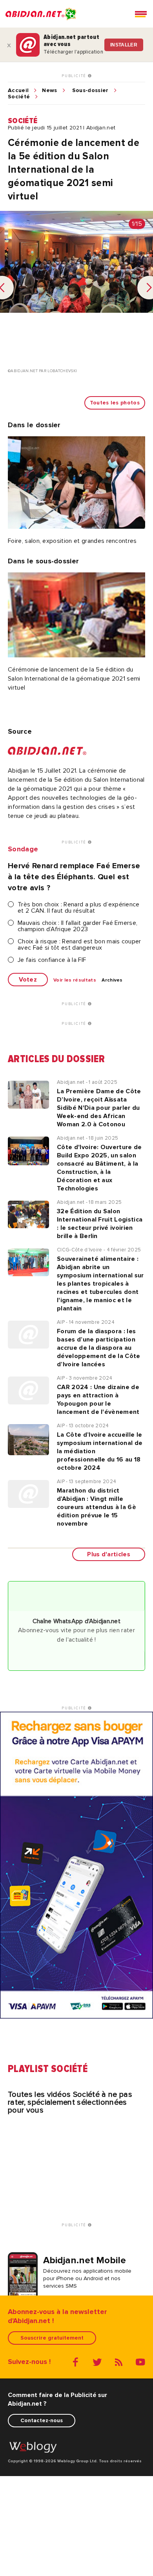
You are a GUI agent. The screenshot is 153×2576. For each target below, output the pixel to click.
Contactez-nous (42, 2420)
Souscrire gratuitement (52, 2338)
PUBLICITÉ (75, 76)
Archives (112, 980)
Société (19, 97)
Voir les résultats (75, 980)
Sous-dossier (90, 90)
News (49, 90)
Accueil (18, 90)
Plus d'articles (109, 1554)
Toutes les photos (115, 403)
